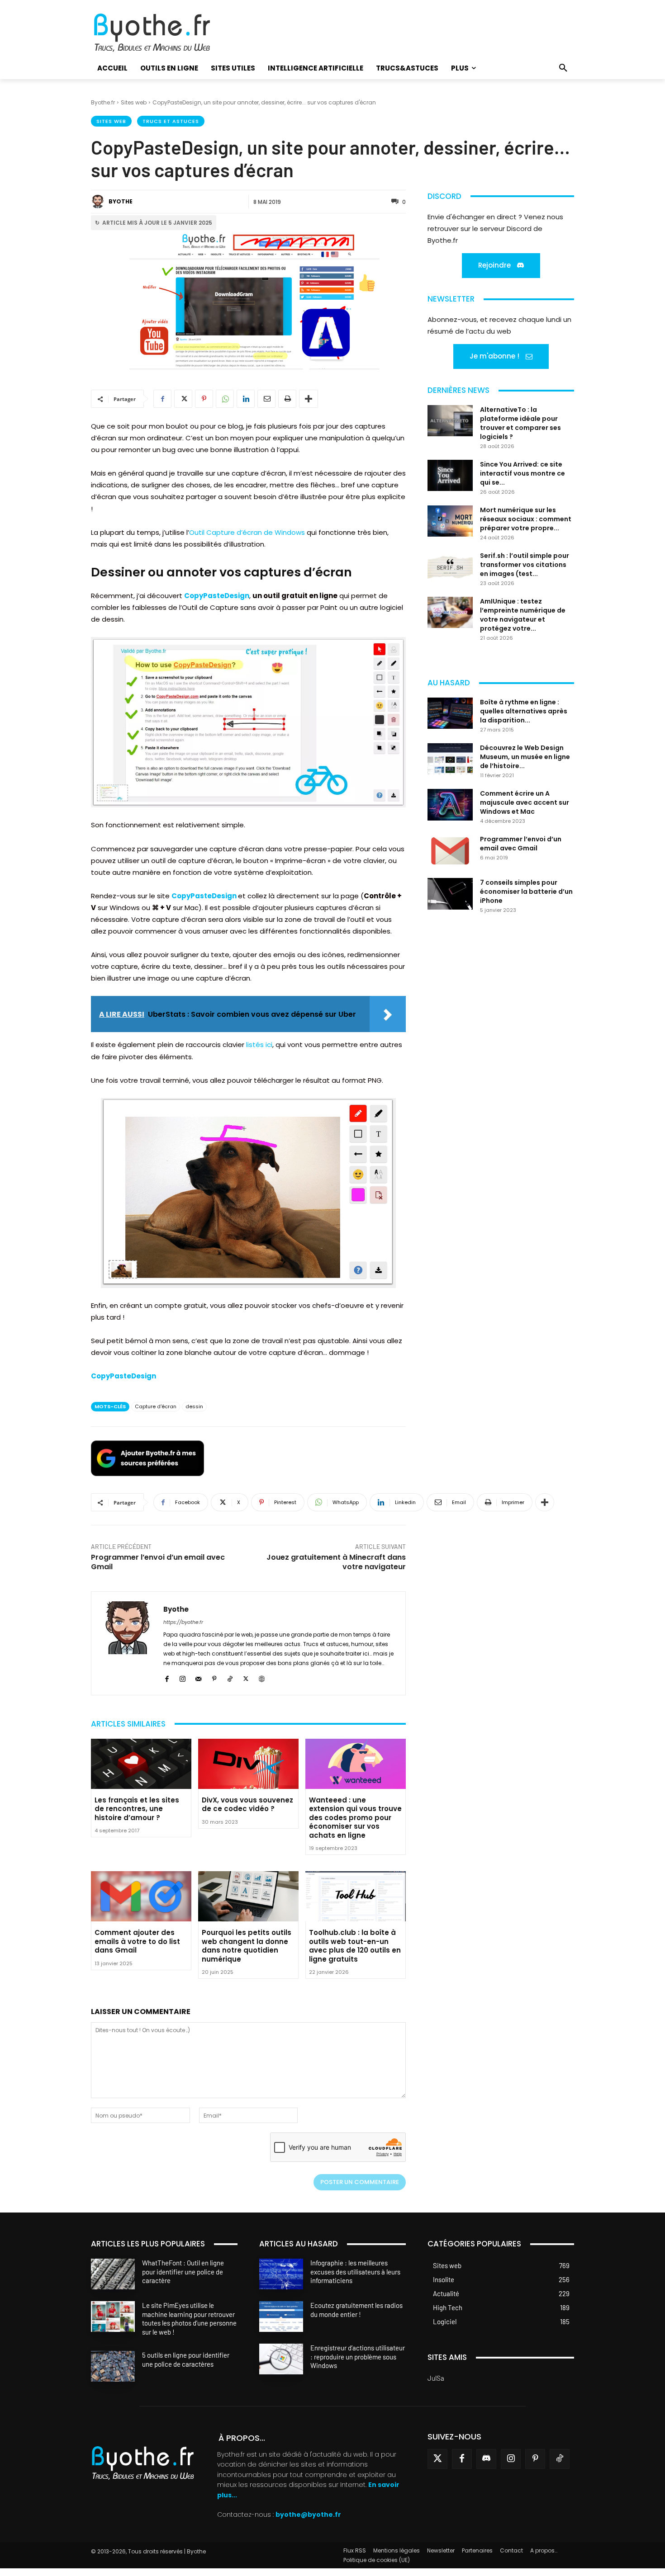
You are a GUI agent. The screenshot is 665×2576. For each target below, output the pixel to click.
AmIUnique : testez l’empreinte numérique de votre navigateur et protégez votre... (523, 615)
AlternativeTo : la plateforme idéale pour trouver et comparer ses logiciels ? (520, 423)
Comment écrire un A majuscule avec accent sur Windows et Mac (525, 802)
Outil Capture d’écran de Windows (247, 532)
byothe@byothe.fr (308, 2515)
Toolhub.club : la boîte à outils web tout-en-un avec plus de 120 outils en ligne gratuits (355, 1946)
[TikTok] (230, 1677)
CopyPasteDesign (217, 596)
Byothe (121, 201)
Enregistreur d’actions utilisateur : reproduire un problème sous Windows (358, 2357)
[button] (563, 68)
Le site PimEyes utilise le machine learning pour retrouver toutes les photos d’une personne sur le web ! (189, 2319)
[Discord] (486, 2459)
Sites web (134, 102)
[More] (309, 399)
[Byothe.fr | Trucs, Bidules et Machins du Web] (167, 33)
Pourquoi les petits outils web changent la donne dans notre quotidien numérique (247, 1946)
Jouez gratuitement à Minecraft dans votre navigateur (336, 1562)
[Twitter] (437, 2459)
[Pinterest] (204, 399)
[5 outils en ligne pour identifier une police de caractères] (113, 2366)
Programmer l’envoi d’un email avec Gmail (158, 1562)
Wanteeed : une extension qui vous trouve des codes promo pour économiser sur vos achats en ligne (355, 1818)
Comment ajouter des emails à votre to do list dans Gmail (137, 1941)
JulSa (436, 2378)
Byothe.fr (103, 102)
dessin (194, 1406)
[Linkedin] (246, 399)
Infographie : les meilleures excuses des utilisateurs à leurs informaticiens (355, 2272)
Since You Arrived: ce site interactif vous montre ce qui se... (522, 473)
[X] (183, 399)
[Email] (266, 399)
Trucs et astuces (171, 121)
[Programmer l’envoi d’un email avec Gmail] (450, 850)
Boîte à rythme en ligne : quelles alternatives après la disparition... (524, 711)
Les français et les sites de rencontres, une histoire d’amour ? (137, 1809)
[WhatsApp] (225, 399)
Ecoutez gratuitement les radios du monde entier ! (356, 2310)
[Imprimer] (287, 399)
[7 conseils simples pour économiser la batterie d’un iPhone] (450, 894)
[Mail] (198, 1677)
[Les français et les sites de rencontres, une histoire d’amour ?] (141, 1764)
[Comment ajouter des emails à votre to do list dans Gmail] (141, 1896)
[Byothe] (99, 202)
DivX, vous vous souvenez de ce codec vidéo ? (247, 1805)
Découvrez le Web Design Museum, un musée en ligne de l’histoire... (525, 757)
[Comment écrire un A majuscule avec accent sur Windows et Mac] (450, 805)
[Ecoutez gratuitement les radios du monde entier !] (281, 2317)
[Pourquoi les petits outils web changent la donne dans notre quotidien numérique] (248, 1896)
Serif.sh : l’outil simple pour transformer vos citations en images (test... (525, 565)
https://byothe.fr (183, 1622)
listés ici (259, 1045)
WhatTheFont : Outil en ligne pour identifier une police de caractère (183, 2272)
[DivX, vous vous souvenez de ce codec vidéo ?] (248, 1764)
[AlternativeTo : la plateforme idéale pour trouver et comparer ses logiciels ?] (450, 421)
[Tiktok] (560, 2459)
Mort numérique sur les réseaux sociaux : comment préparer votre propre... (526, 519)
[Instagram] (183, 1677)
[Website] (262, 1677)
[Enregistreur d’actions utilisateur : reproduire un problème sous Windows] (281, 2359)
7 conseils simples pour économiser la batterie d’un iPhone (526, 892)
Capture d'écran (156, 1406)
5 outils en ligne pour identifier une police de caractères (186, 2359)
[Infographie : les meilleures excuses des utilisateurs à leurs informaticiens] (281, 2274)
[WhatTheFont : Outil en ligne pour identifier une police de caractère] (113, 2274)
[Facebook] (162, 399)
